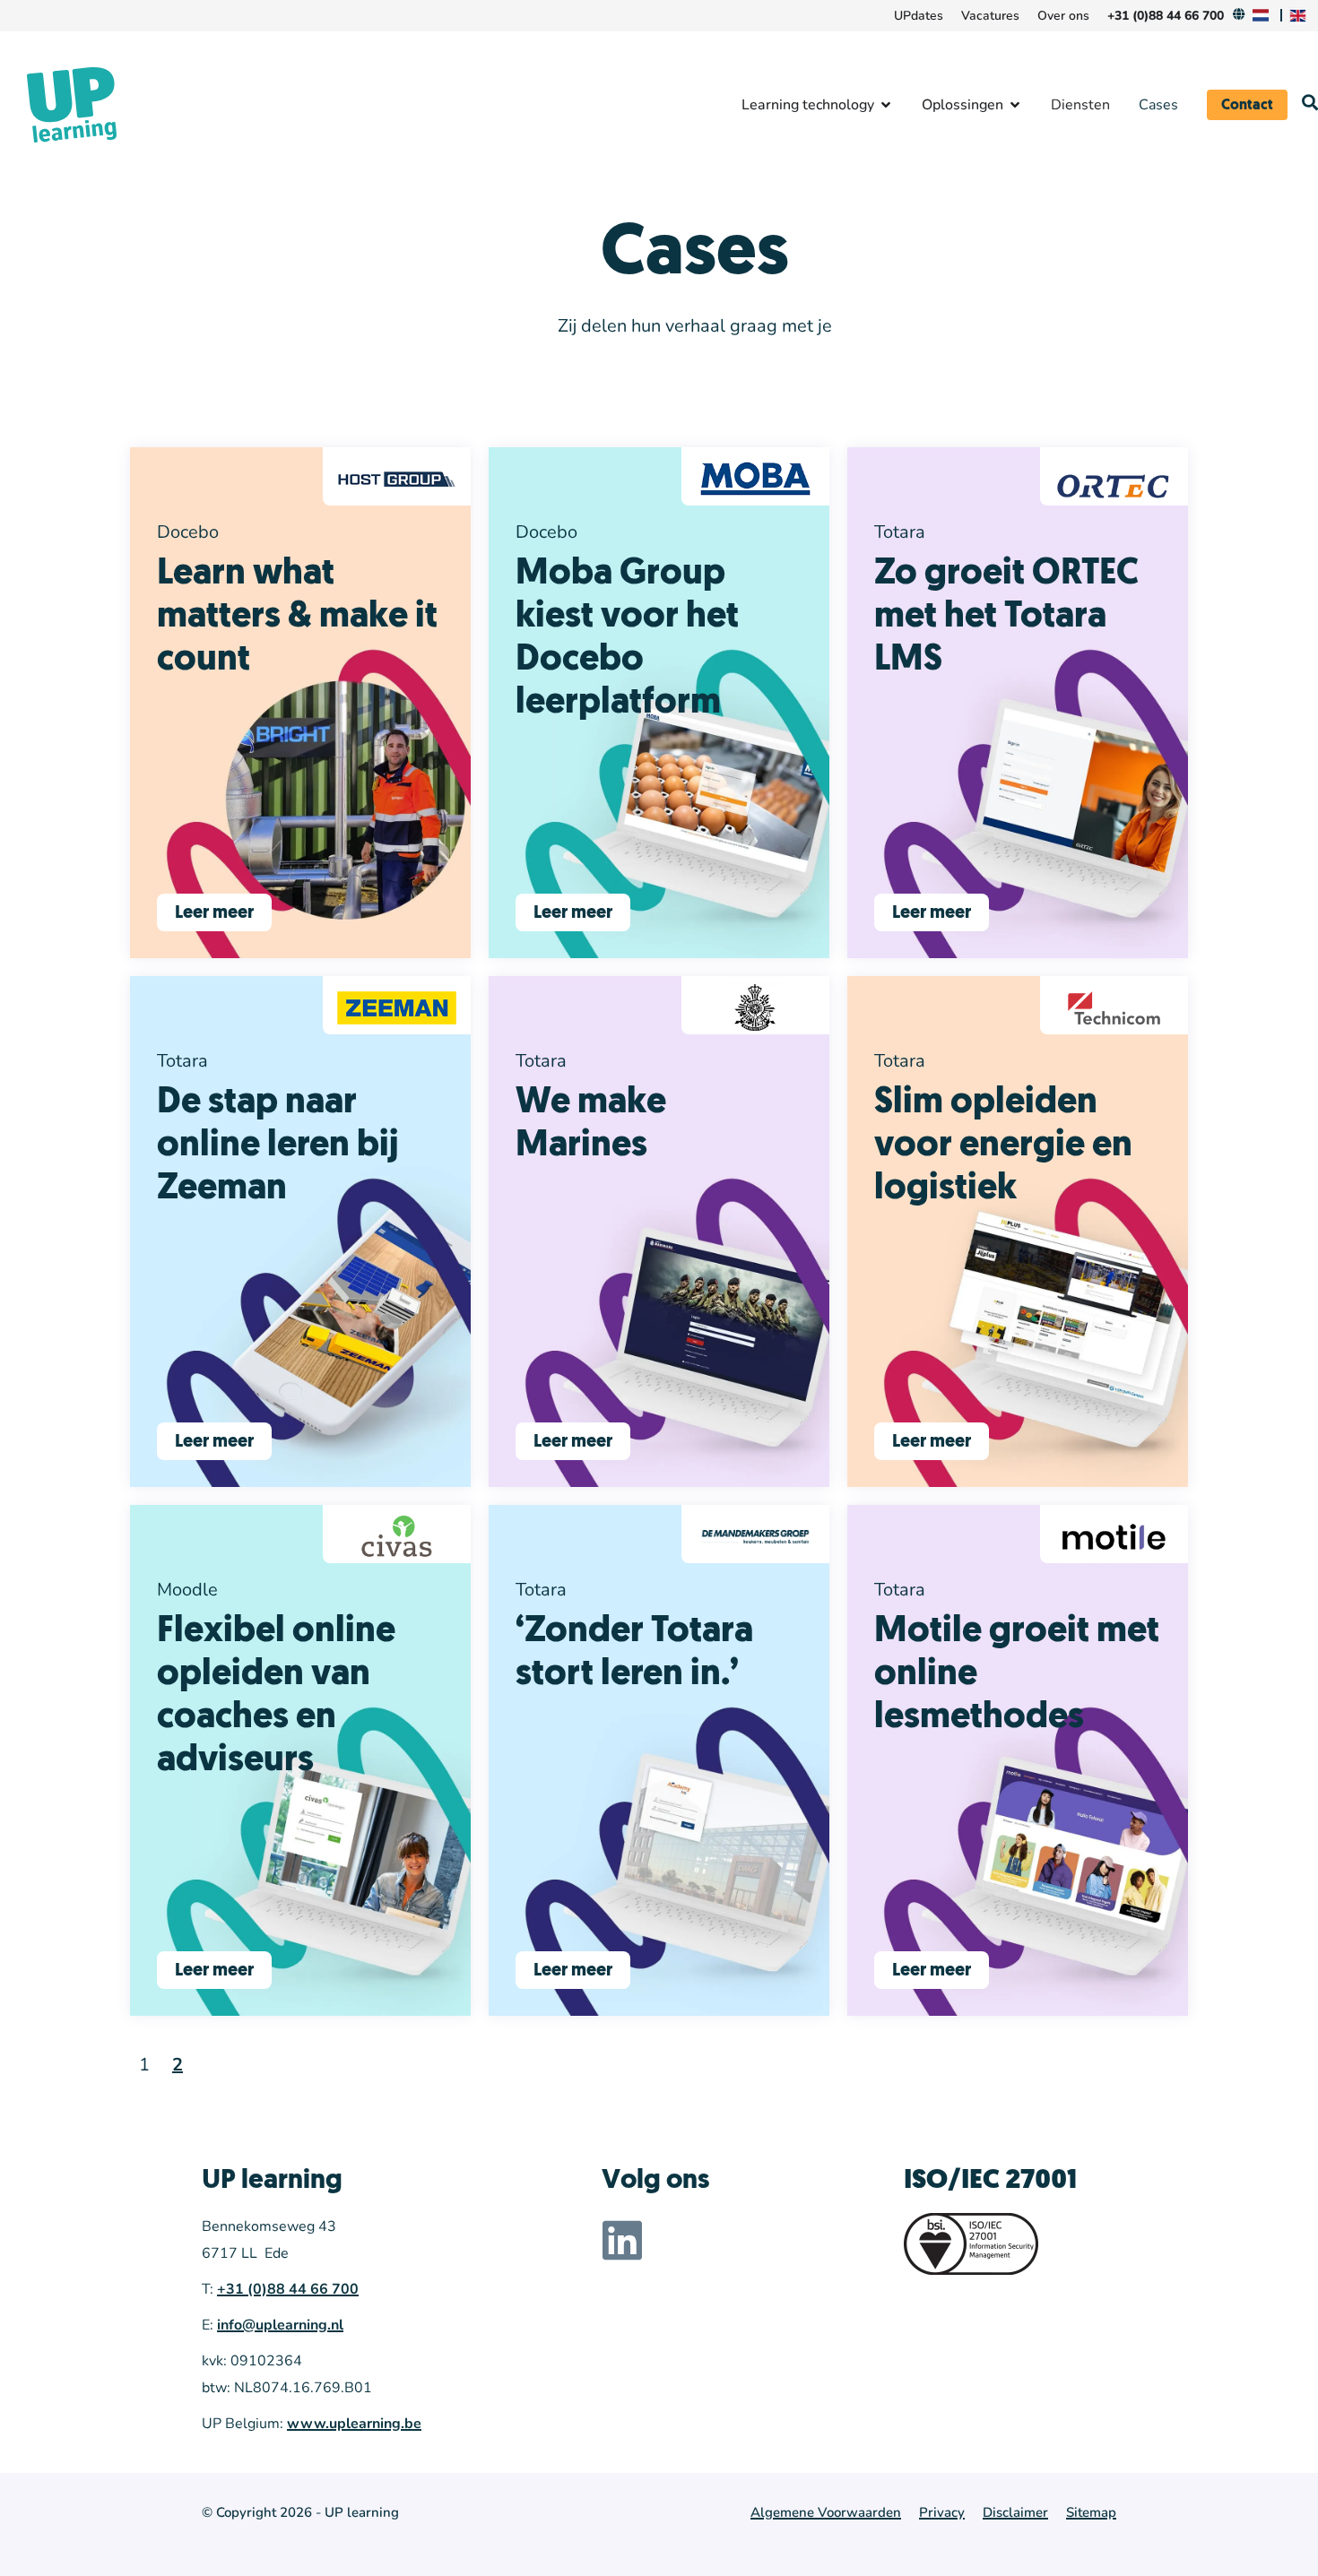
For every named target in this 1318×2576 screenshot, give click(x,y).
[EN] (1300, 16)
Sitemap (1091, 2512)
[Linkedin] (622, 2240)
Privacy (942, 2512)
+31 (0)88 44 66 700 (288, 2289)
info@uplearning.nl (280, 2325)
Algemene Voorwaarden (826, 2512)
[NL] (1263, 16)
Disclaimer (1015, 2512)
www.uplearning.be (354, 2424)
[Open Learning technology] (886, 105)
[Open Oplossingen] (1015, 105)
